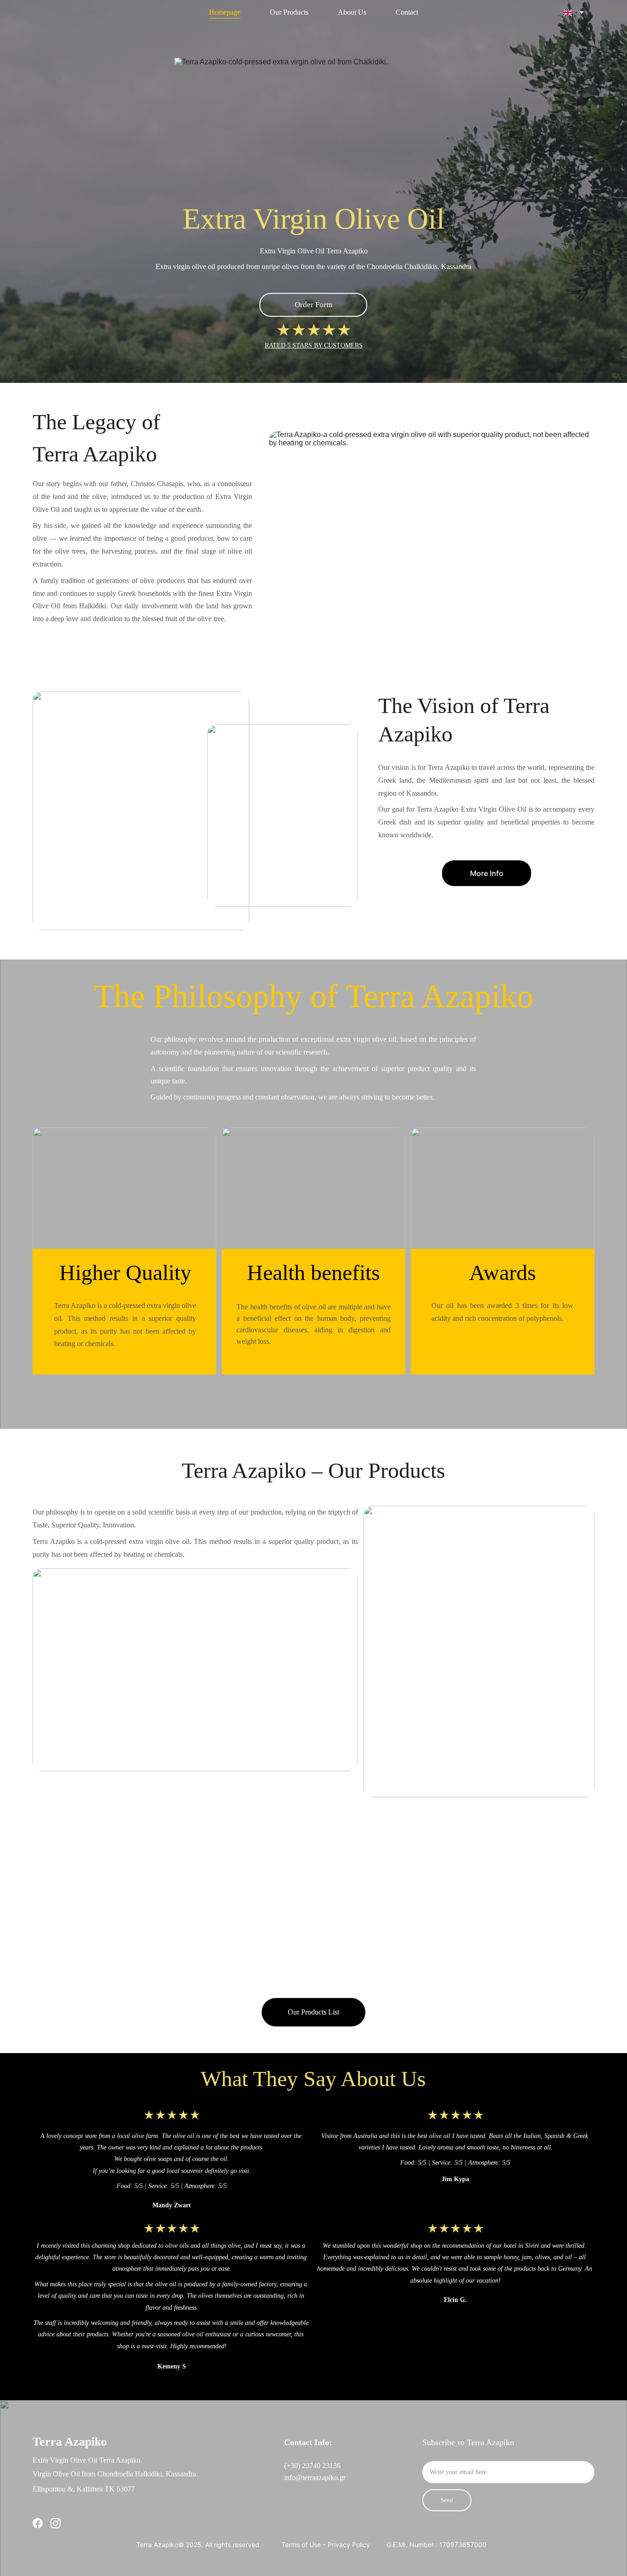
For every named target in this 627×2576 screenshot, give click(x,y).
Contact (407, 12)
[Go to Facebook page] (38, 2523)
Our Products (289, 12)
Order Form (313, 305)
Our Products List (313, 2012)
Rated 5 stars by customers (314, 345)
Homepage (225, 12)
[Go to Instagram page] (56, 2523)
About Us (352, 12)
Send (447, 2500)
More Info (487, 873)
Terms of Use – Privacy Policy (326, 2545)
